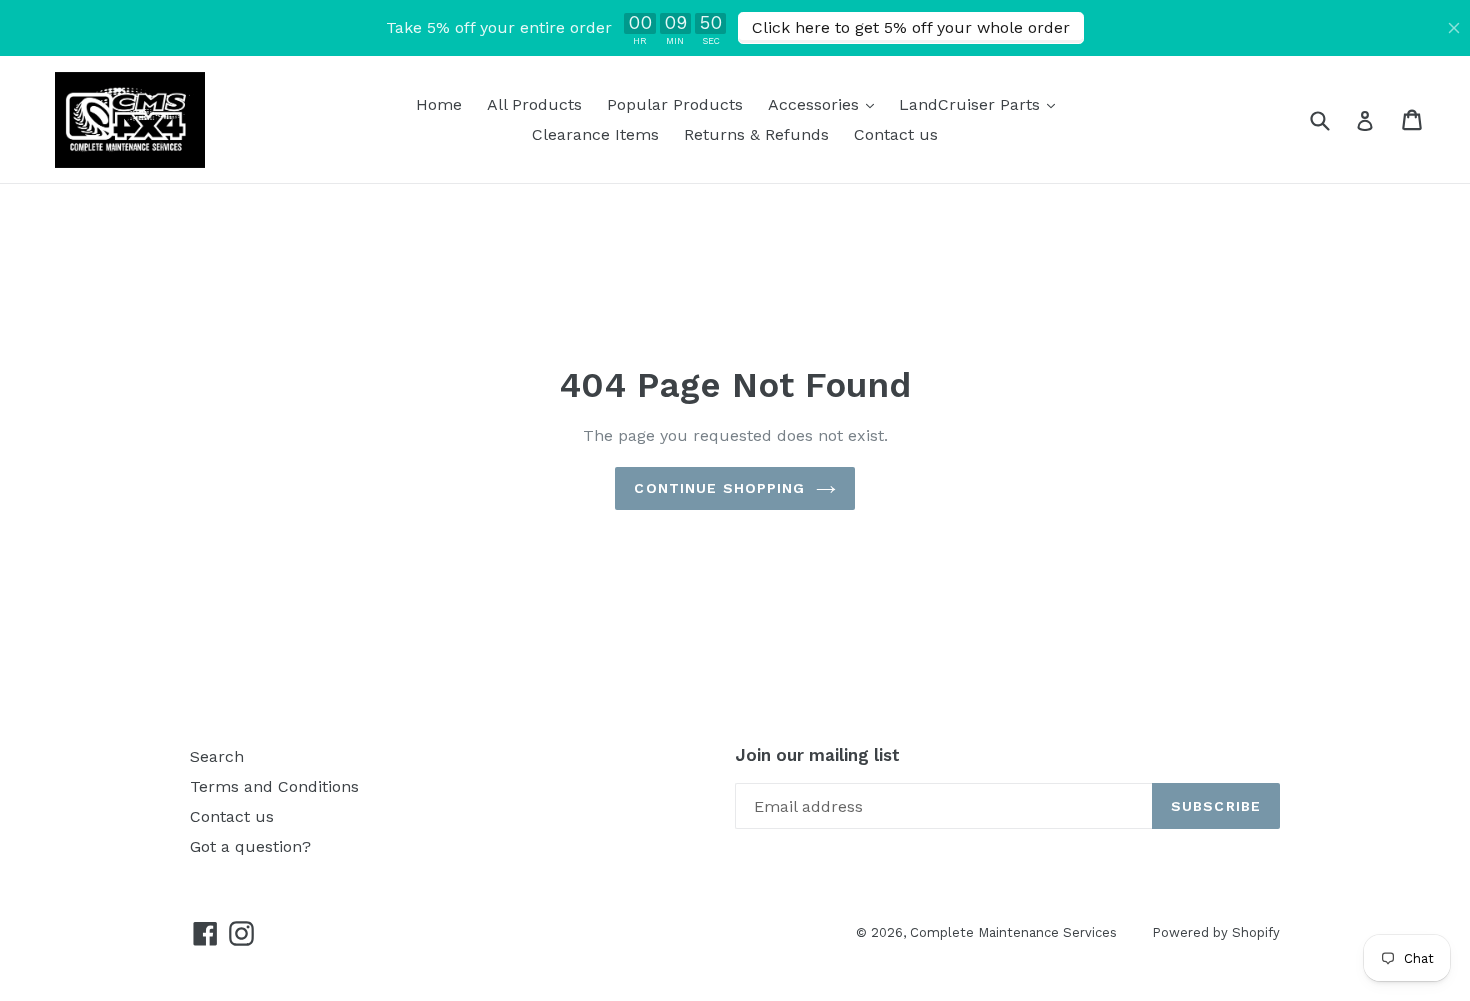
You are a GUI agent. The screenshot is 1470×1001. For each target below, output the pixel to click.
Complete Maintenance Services (1013, 932)
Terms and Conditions (274, 786)
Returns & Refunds (756, 134)
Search (217, 756)
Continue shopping (719, 488)
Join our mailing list (817, 755)
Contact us (896, 134)
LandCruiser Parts (982, 104)
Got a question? (250, 846)
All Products (534, 104)
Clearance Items (595, 134)
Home (439, 104)
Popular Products (675, 104)
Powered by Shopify (1216, 932)
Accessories (826, 104)
